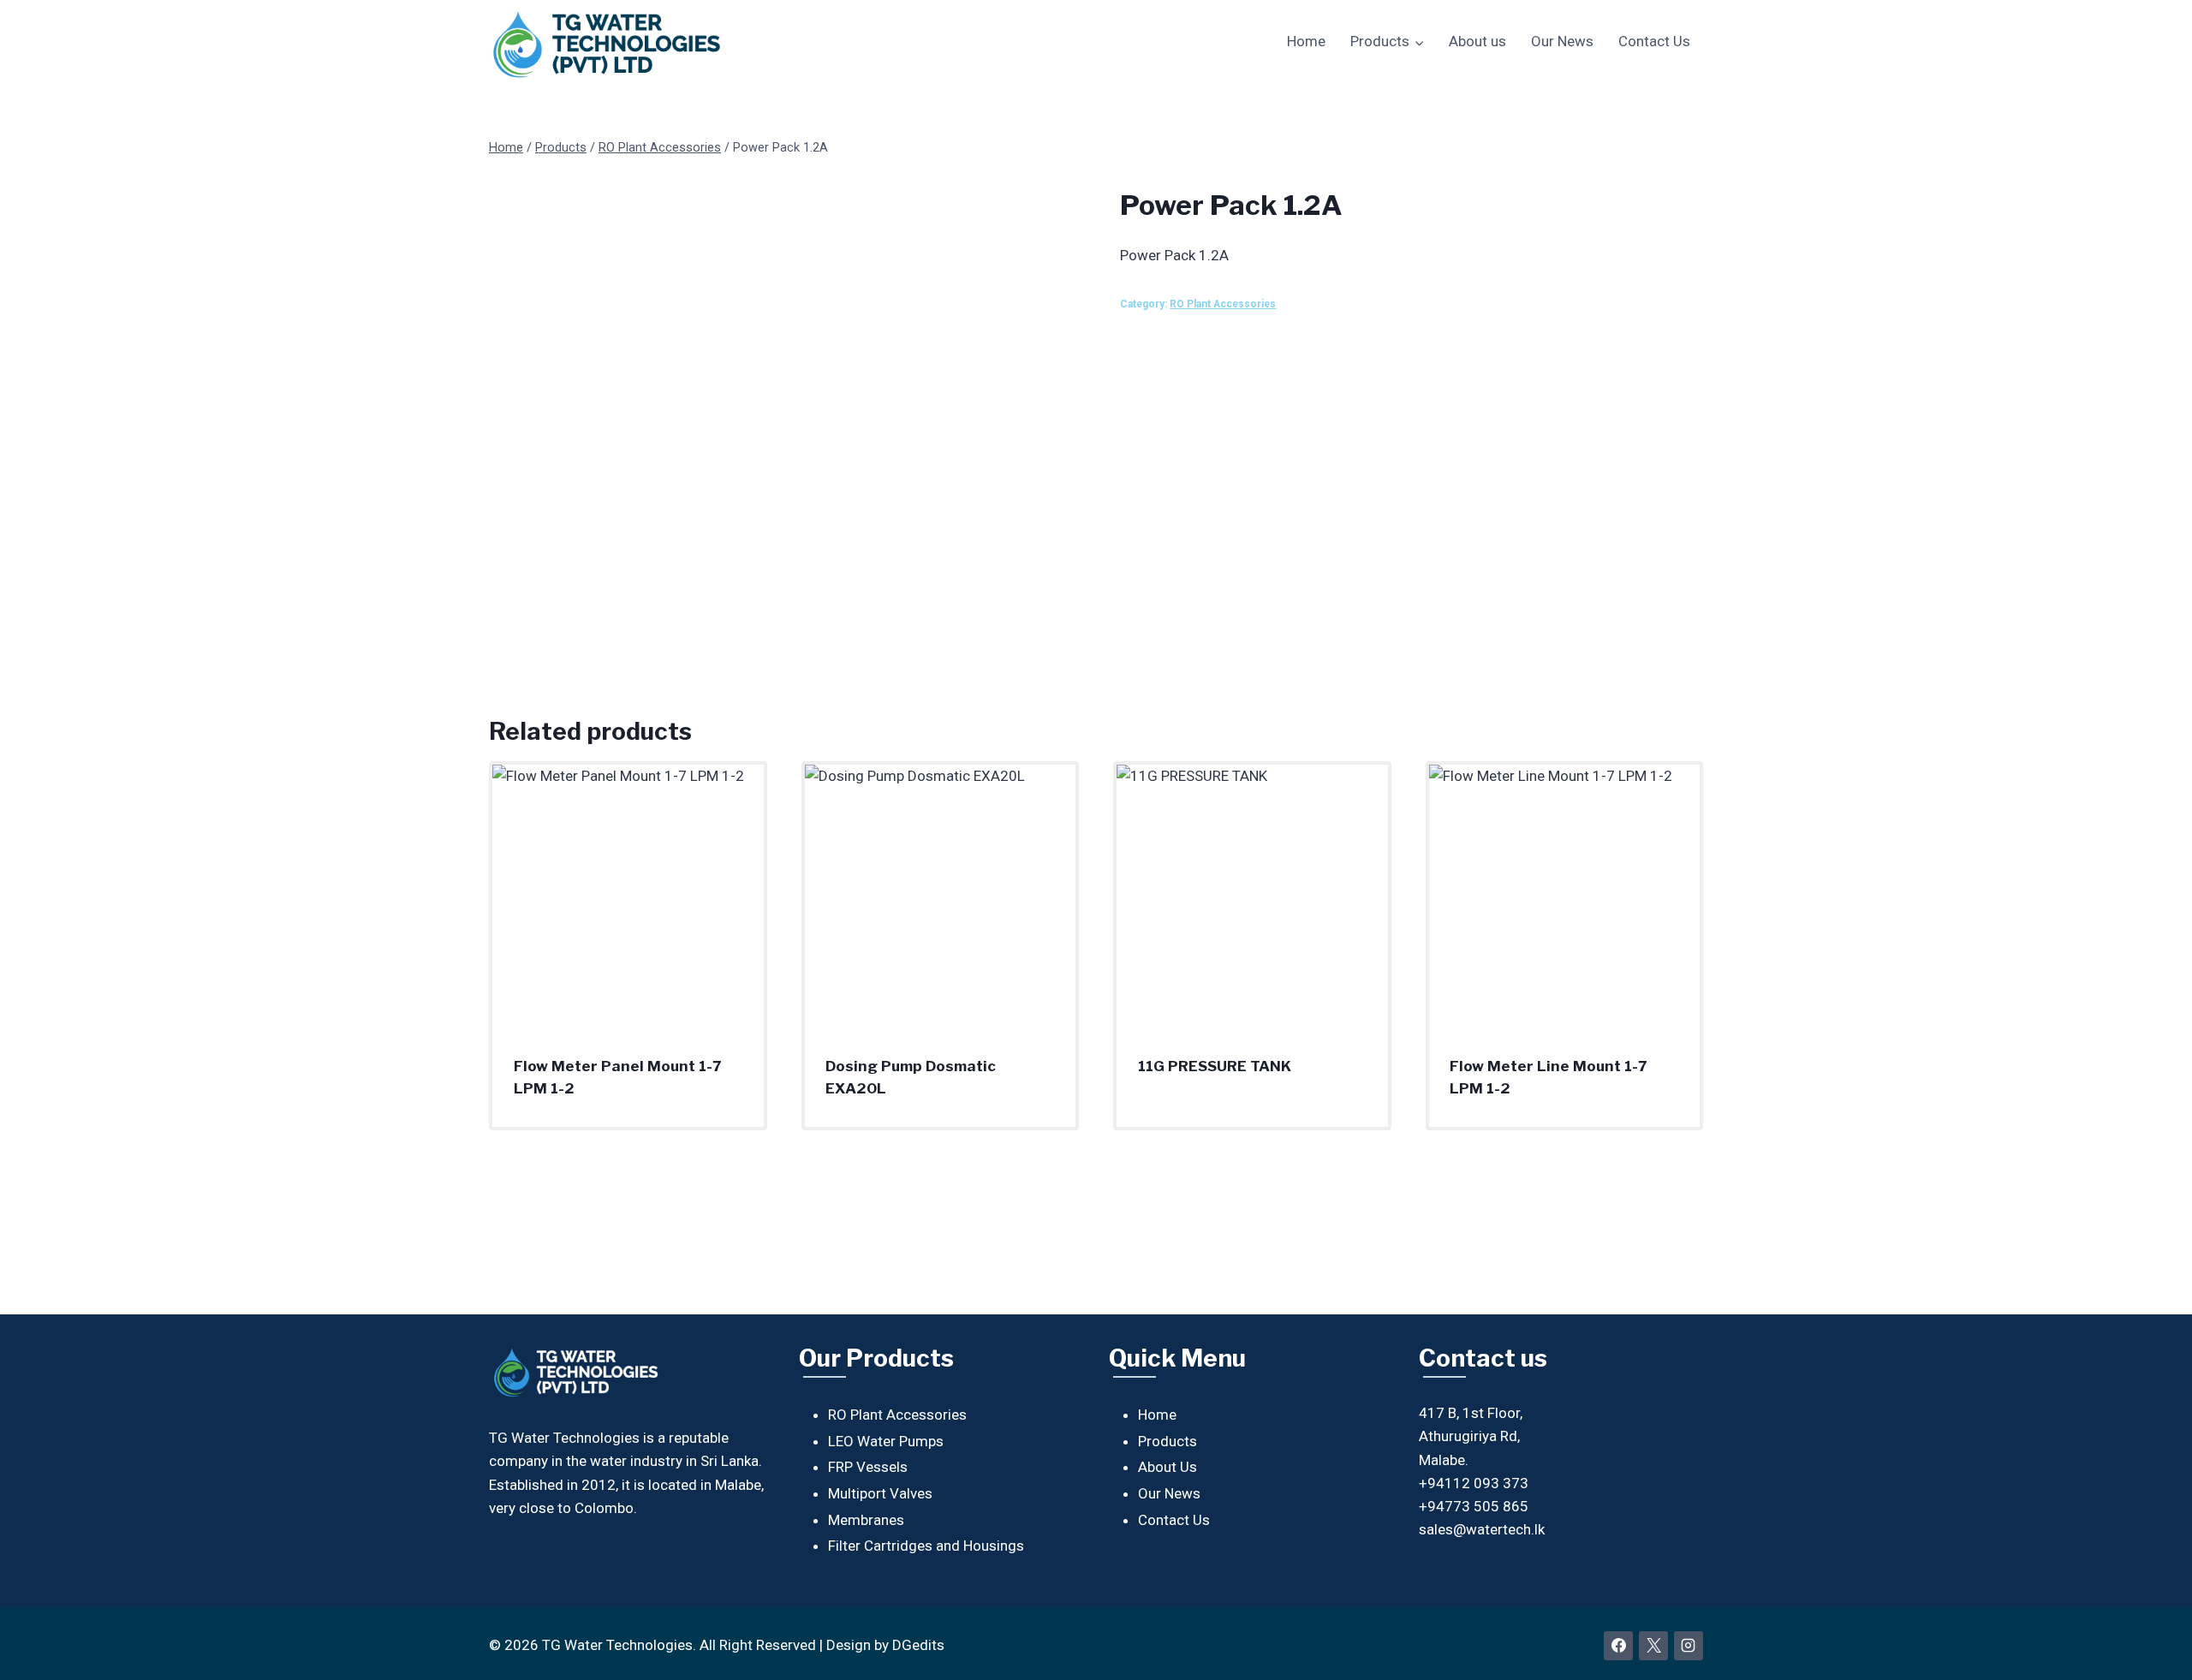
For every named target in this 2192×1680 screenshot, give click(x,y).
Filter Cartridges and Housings (926, 1546)
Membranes (866, 1520)
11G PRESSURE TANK (1215, 1066)
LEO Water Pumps (886, 1441)
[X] (1653, 1646)
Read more (1173, 1121)
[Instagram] (1689, 1646)
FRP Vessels (868, 1467)
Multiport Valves (880, 1493)
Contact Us (1654, 41)
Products (1167, 1441)
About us (1477, 41)
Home (1306, 41)
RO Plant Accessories (1223, 304)
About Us (1167, 1467)
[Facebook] (1618, 1646)
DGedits (918, 1645)
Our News (1562, 41)
